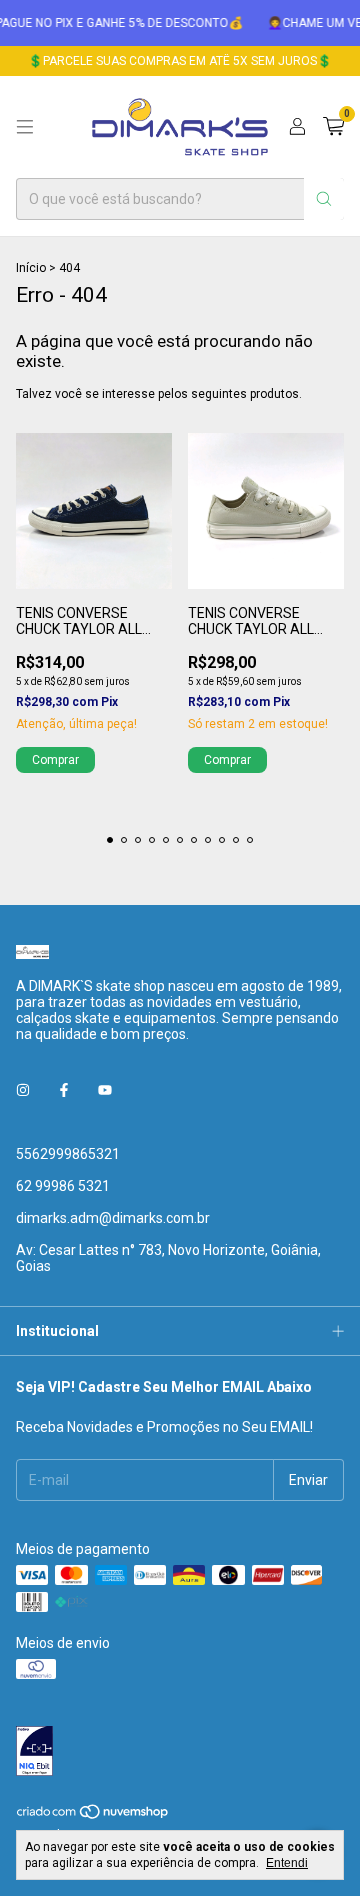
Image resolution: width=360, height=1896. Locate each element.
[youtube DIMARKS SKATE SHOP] (105, 1090)
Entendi (287, 1863)
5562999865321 (68, 1154)
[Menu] (25, 127)
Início (31, 268)
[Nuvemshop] (93, 1816)
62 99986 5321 (63, 1186)
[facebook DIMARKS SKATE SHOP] (64, 1090)
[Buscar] (324, 199)
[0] (333, 127)
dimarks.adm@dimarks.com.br (113, 1218)
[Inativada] (180, 1752)
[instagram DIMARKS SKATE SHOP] (23, 1090)
